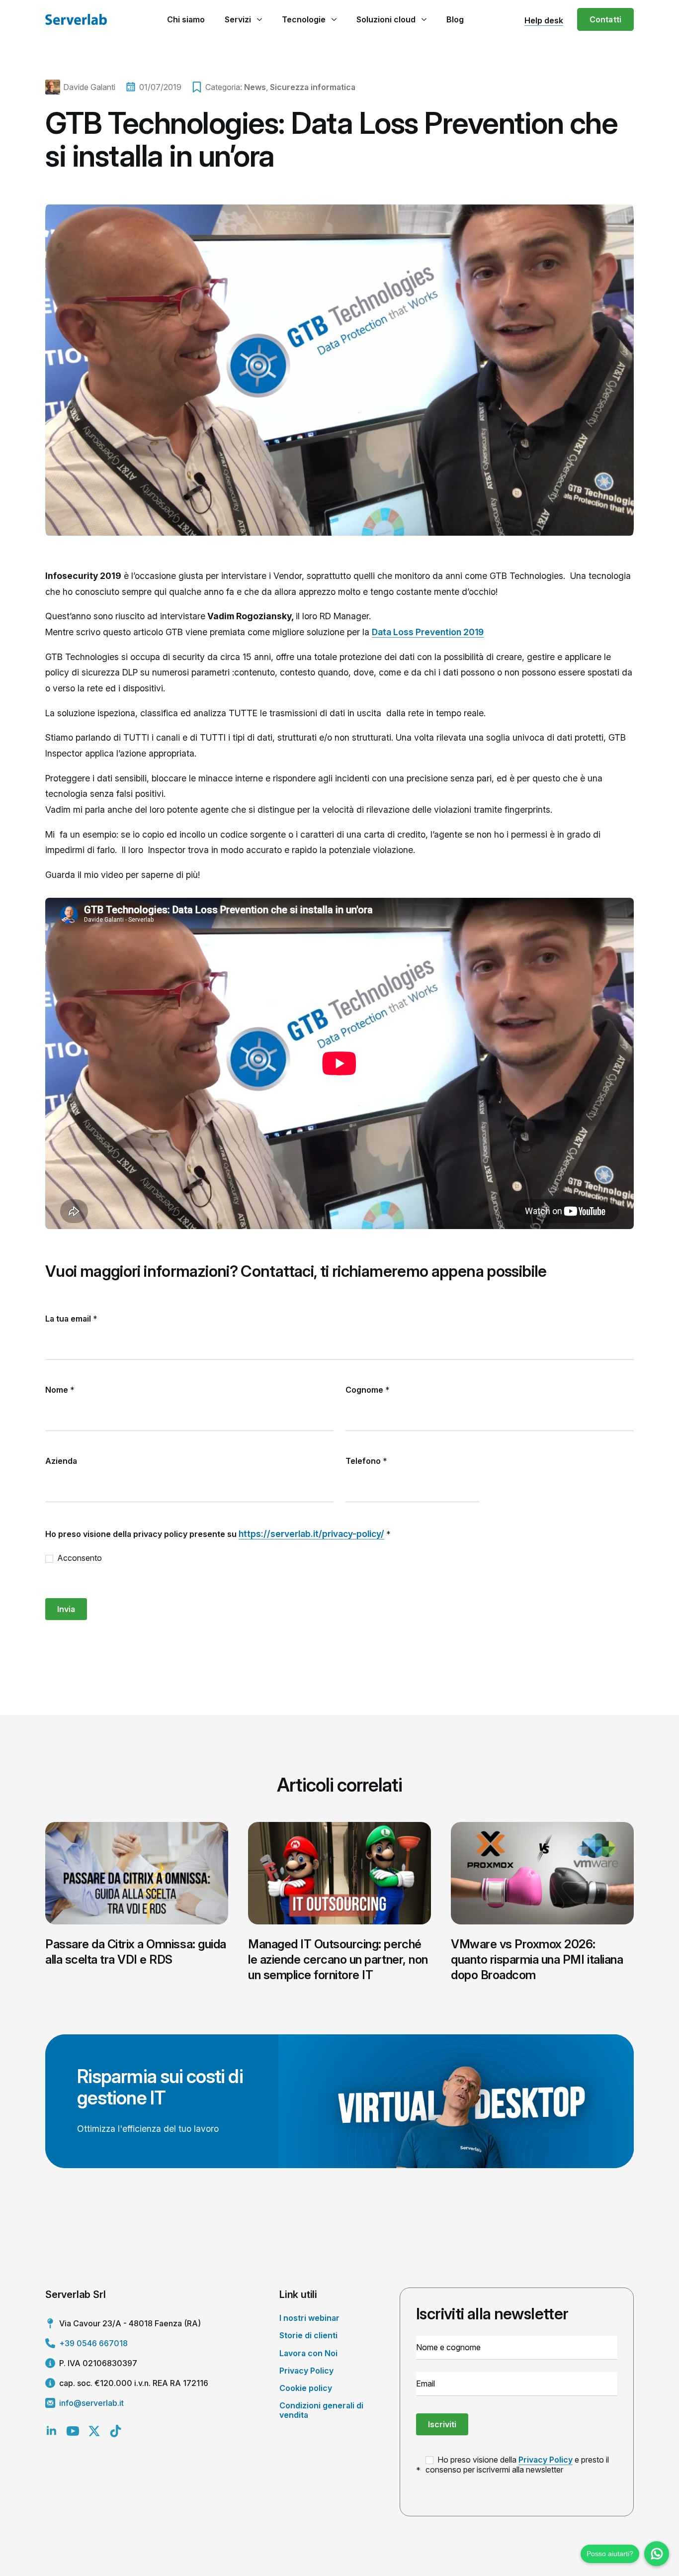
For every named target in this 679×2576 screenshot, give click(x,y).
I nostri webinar (309, 2318)
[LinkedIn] (51, 2431)
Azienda (61, 1461)
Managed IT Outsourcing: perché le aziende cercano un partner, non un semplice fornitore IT (338, 1959)
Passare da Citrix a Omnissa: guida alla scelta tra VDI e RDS (136, 1952)
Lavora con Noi (308, 2353)
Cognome (368, 1390)
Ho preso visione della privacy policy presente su (218, 1534)
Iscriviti (442, 2424)
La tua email (71, 1319)
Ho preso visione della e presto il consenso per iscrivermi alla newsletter (517, 2465)
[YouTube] (73, 2431)
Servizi (238, 19)
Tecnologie (304, 19)
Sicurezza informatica (313, 87)
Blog (455, 19)
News (255, 87)
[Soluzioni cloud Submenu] (424, 19)
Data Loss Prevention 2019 (428, 632)
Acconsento (79, 1558)
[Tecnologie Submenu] (334, 19)
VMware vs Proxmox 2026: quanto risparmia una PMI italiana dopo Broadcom (537, 1959)
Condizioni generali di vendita (321, 2410)
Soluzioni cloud (386, 19)
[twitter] (94, 2431)
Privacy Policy (306, 2371)
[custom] (116, 2431)
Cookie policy (306, 2388)
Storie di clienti (308, 2335)
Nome (60, 1390)
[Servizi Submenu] (259, 19)
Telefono (366, 1461)
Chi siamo (186, 19)
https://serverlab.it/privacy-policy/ (311, 1534)
